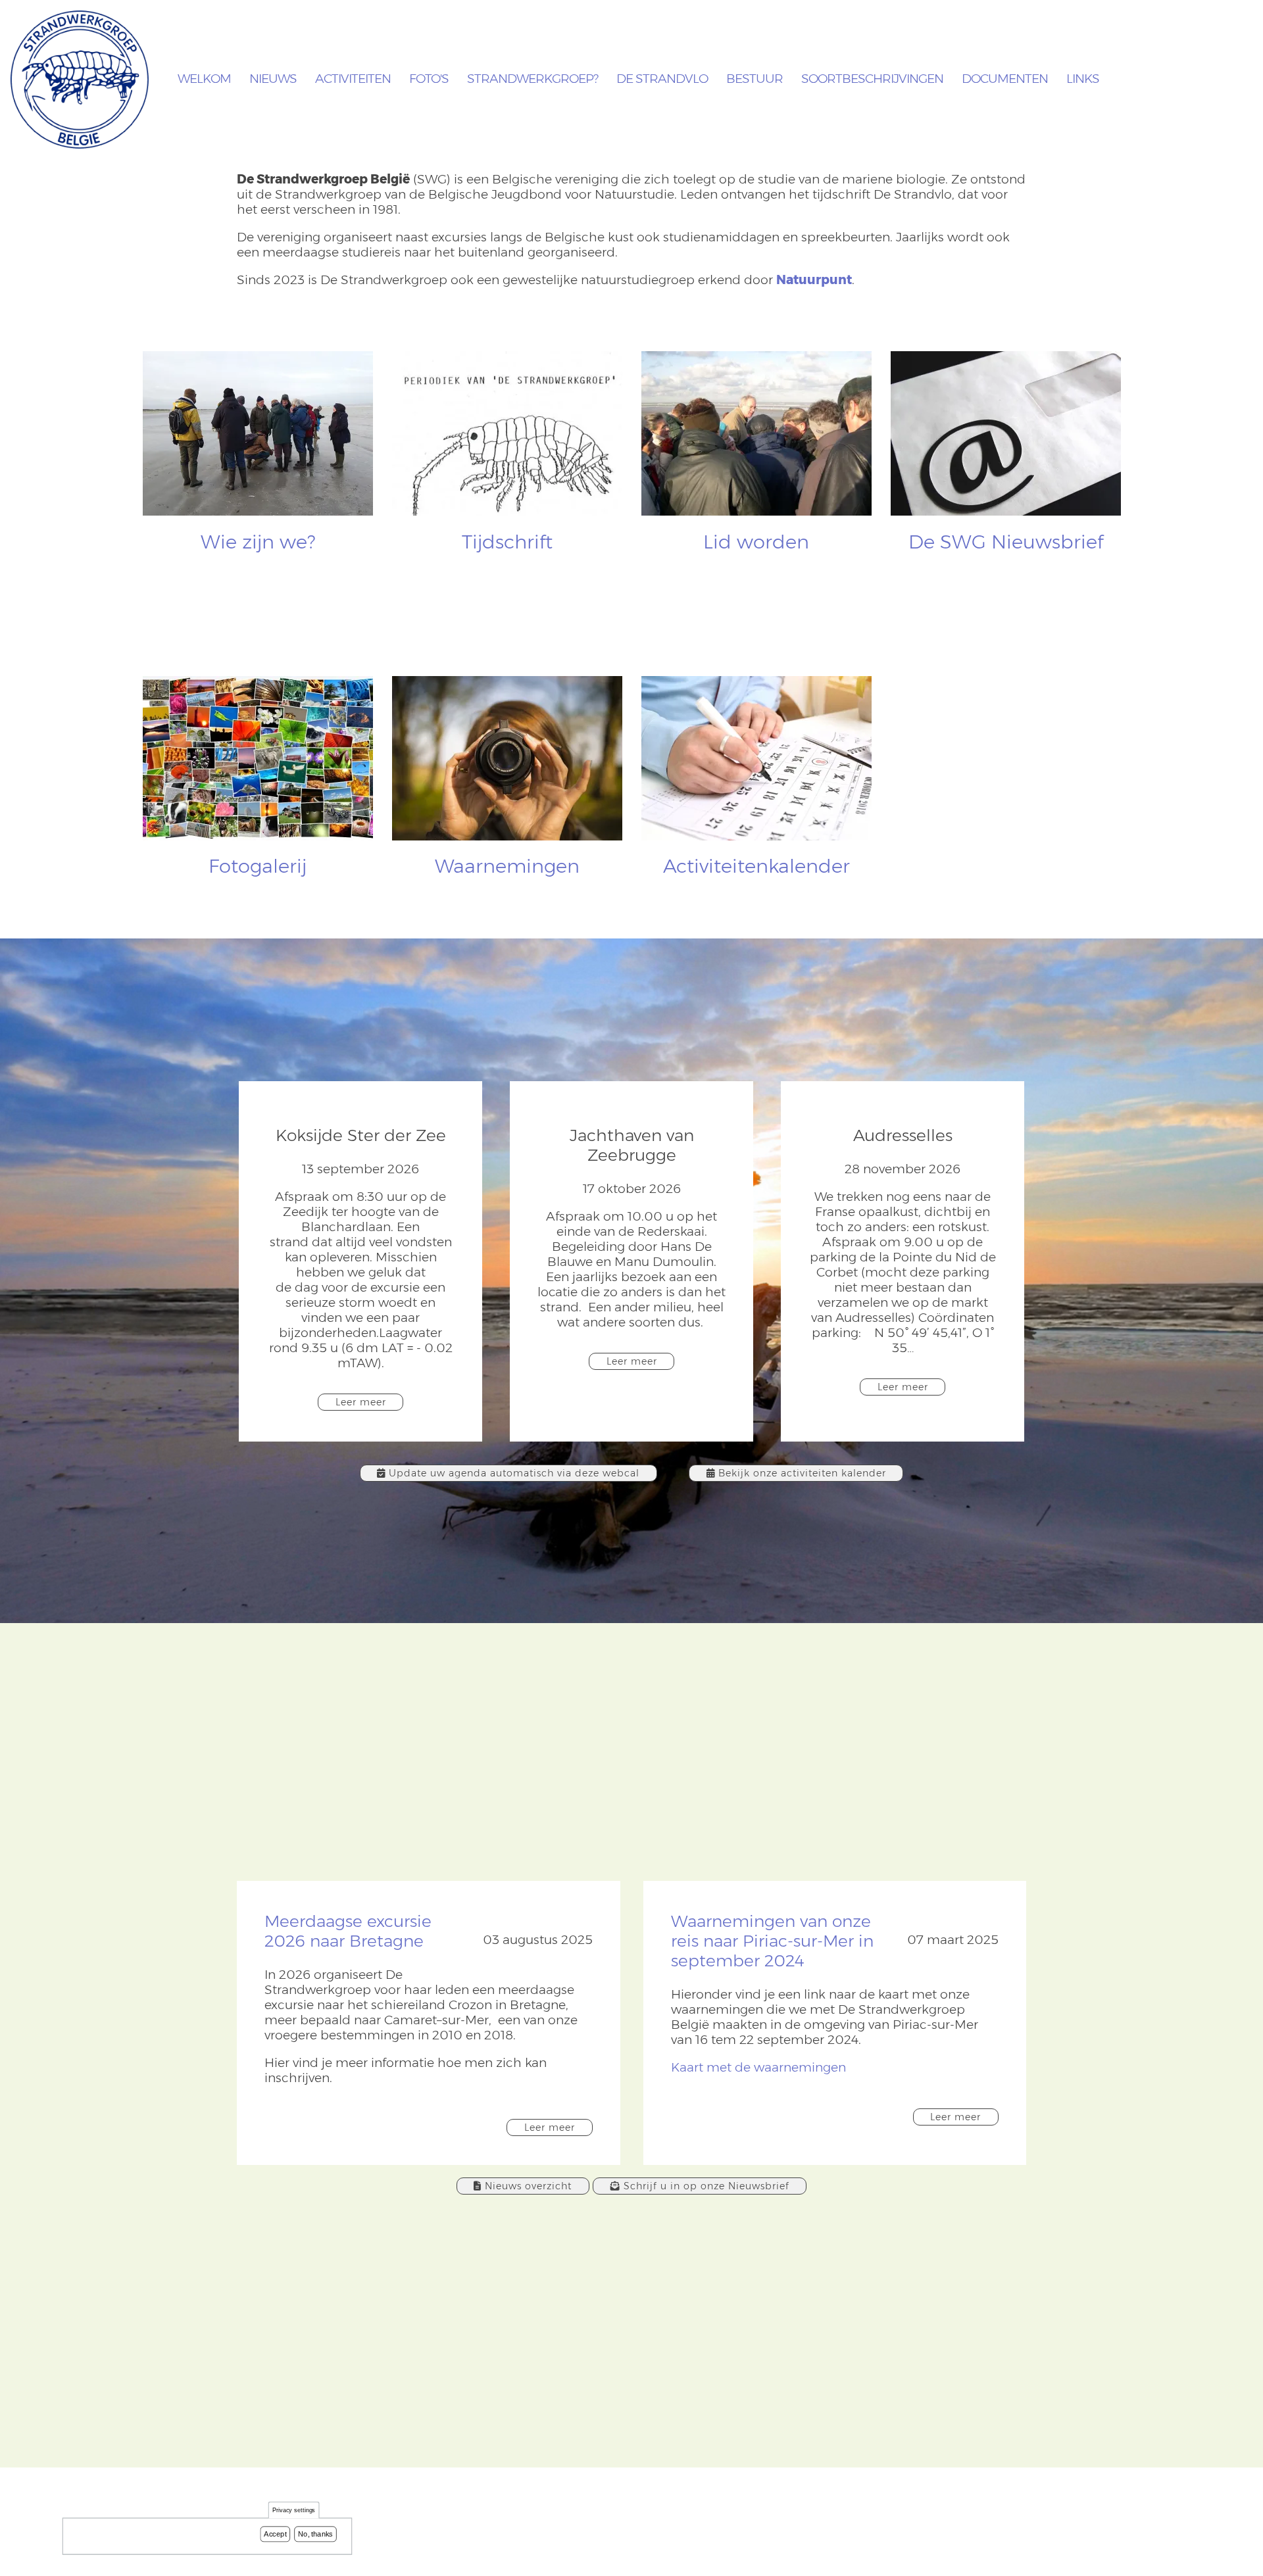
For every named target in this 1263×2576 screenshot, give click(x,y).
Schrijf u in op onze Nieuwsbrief (706, 2186)
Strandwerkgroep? (532, 79)
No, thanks (315, 2534)
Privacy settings (294, 2511)
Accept (275, 2534)
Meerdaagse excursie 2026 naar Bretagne (348, 1931)
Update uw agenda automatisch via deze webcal (514, 1473)
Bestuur (755, 79)
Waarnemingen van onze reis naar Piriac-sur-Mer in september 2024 (772, 1941)
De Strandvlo (662, 79)
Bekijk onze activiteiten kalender (802, 1473)
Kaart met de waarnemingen (758, 2067)
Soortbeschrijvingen (872, 79)
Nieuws (273, 79)
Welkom (204, 79)
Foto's (429, 79)
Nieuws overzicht (528, 2186)
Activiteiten (353, 79)
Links (1083, 79)
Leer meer (361, 1402)
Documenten (1005, 79)
